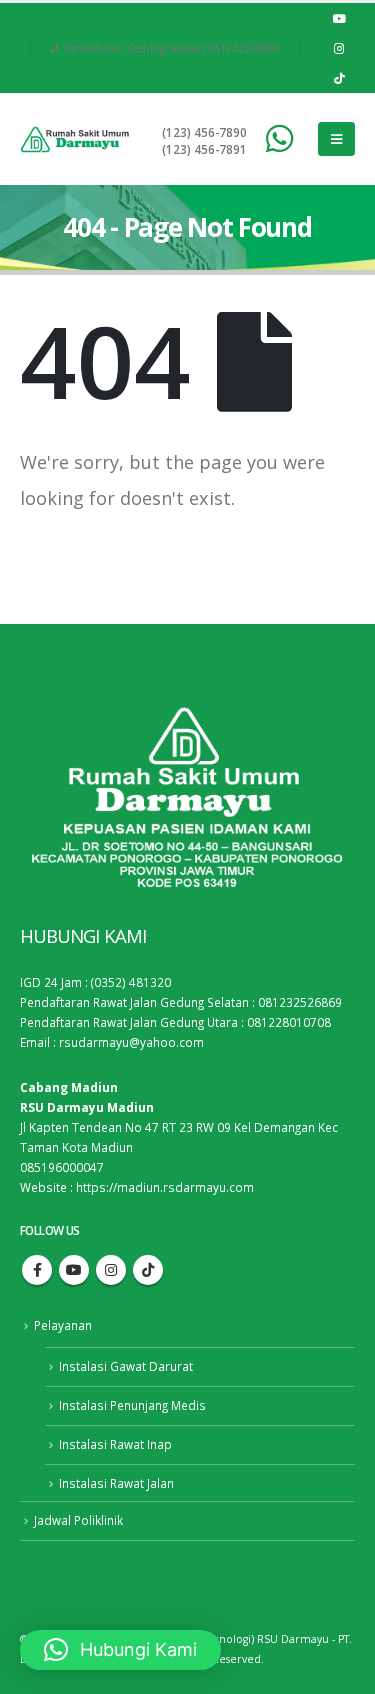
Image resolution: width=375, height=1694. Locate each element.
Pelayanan (63, 1325)
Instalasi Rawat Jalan (116, 1483)
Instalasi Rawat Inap (115, 1444)
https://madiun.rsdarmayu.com (165, 1187)
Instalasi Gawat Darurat (126, 1366)
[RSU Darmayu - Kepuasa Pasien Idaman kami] (75, 139)
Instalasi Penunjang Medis (132, 1405)
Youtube (74, 1270)
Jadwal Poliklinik (78, 1520)
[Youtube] (339, 18)
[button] (120, 1650)
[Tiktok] (339, 78)
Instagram (111, 1270)
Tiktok (148, 1270)
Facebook (37, 1270)
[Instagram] (339, 48)
